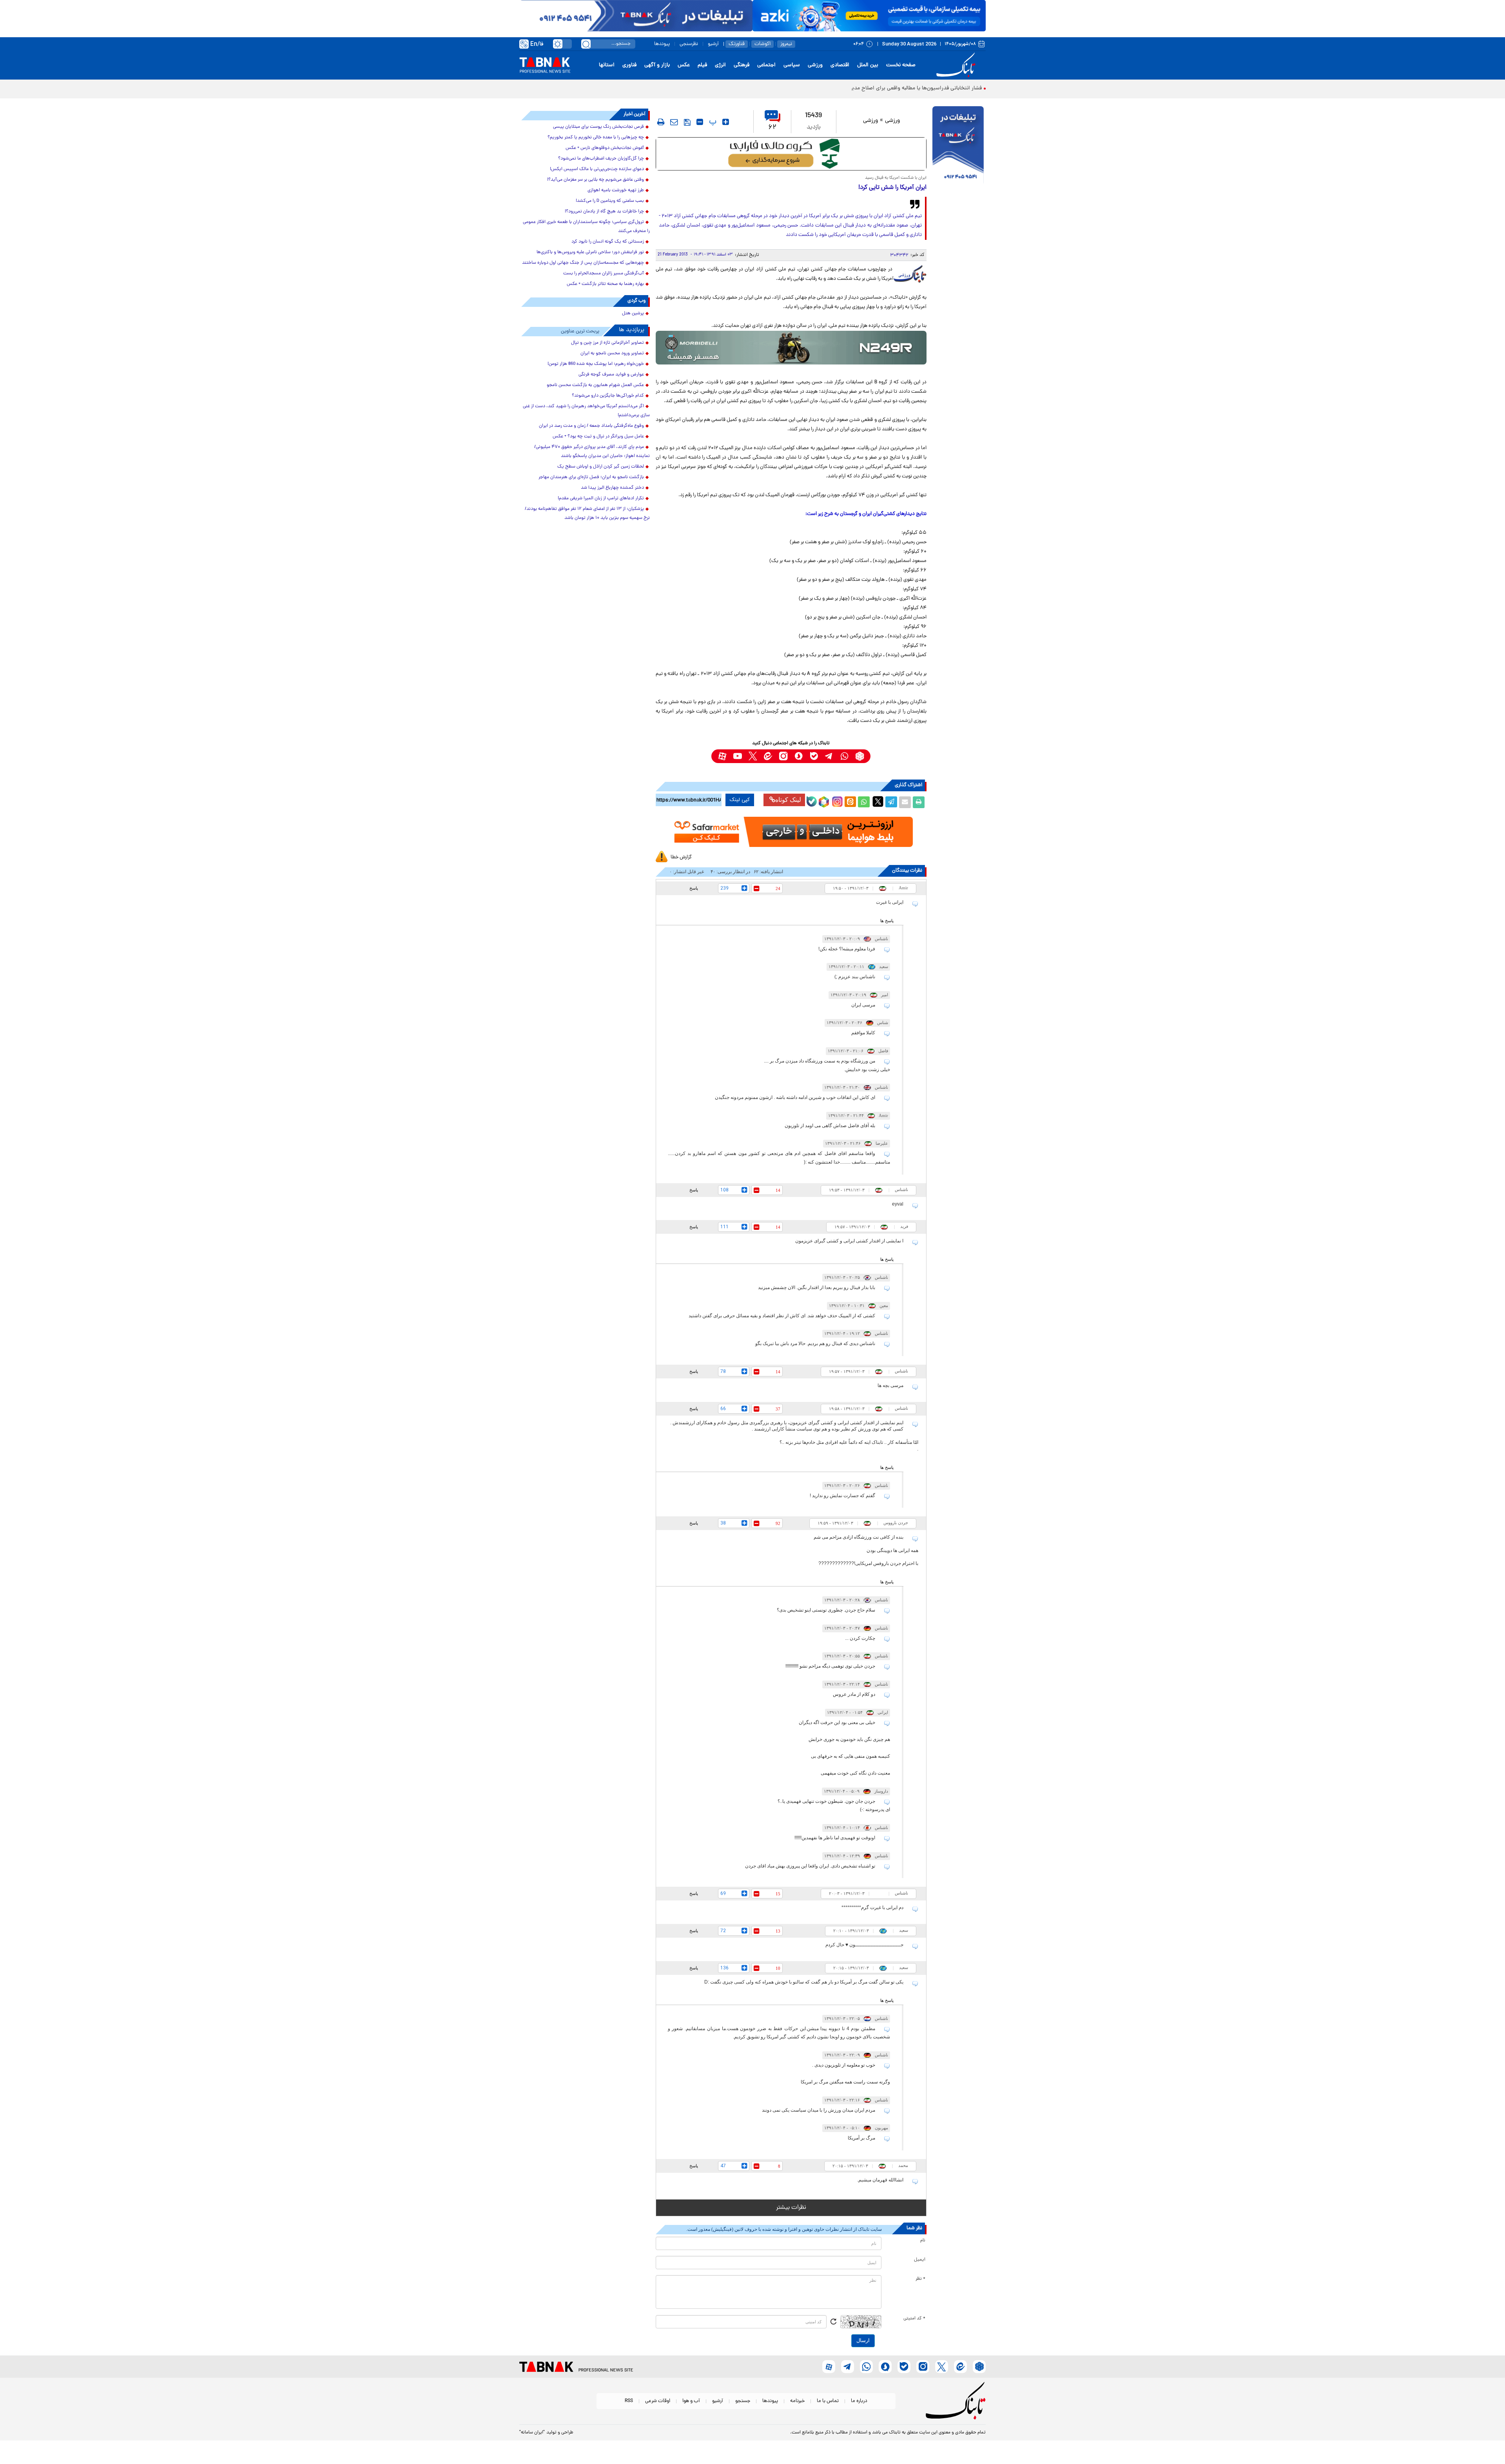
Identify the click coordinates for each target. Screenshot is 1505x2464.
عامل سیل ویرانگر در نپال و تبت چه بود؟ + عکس (598, 437)
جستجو (743, 2401)
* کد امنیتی (914, 2319)
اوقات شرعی (658, 2401)
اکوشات (762, 44)
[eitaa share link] (850, 802)
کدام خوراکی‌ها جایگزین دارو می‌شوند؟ (608, 396)
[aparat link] (722, 756)
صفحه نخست (901, 65)
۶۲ (772, 128)
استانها (607, 65)
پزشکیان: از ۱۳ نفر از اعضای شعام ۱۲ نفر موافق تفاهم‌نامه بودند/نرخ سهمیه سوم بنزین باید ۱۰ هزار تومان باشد (587, 514)
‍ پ (712, 122)
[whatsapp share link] (864, 802)
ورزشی (815, 65)
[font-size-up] (726, 122)
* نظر (920, 2279)
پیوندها (662, 44)
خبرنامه (797, 2401)
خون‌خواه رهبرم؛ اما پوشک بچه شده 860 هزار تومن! (596, 364)
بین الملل (868, 65)
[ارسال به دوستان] (905, 802)
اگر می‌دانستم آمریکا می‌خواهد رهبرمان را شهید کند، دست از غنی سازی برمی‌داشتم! (586, 411)
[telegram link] (829, 756)
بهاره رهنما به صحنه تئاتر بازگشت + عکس (605, 284)
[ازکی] (869, 16)
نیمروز (786, 44)
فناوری (629, 65)
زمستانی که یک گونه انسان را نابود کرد (608, 242)
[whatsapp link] (844, 756)
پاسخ (694, 888)
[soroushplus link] (799, 756)
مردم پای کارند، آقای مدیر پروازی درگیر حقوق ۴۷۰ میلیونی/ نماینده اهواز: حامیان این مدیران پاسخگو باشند (592, 452)
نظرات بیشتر (791, 2208)
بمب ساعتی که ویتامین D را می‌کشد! (610, 201)
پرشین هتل (633, 314)
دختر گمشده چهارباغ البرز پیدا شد (612, 488)
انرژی (720, 65)
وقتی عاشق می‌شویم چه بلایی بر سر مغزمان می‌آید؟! (596, 180)
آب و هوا (691, 2401)
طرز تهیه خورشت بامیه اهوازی (616, 190)
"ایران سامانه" (532, 2433)
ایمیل (920, 2260)
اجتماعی (766, 65)
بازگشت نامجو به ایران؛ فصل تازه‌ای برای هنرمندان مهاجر (591, 477)
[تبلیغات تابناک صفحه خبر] (958, 146)
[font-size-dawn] (700, 122)
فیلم (702, 65)
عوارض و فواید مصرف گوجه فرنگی (611, 375)
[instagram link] (783, 756)
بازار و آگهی (657, 65)
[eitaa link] (768, 756)
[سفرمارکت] (791, 832)
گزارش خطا (681, 857)
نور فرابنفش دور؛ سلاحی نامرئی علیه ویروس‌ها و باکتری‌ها (590, 252)
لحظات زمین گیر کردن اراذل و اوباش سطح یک (601, 467)
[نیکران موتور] (791, 347)
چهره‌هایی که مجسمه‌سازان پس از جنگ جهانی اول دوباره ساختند (583, 263)
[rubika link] (860, 756)
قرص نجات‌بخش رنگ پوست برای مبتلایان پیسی (598, 127)
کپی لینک (740, 800)
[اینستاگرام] (836, 801)
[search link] (586, 44)
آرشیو (713, 44)
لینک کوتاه (788, 800)
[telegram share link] (891, 802)
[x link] (753, 756)
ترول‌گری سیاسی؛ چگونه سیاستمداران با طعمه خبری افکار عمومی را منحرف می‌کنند (586, 227)
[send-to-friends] (674, 122)
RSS (629, 2401)
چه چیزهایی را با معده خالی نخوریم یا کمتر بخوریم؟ (596, 138)
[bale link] (814, 756)
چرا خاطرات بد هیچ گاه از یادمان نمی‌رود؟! (604, 212)
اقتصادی (840, 65)
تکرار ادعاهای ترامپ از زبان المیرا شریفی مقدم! (601, 499)
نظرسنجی (689, 44)
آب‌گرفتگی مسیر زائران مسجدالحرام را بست (604, 274)
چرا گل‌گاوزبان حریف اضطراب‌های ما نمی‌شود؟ (601, 159)
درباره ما (859, 2401)
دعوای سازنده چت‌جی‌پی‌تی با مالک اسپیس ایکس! (597, 169)
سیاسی (792, 65)
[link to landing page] (957, 65)
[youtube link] (737, 756)
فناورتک (737, 44)
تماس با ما (828, 2401)
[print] (661, 122)
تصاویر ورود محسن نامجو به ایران (612, 354)
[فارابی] (791, 154)
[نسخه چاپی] (919, 802)
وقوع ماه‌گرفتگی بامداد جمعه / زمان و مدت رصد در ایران (591, 426)
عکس (684, 65)
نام (923, 2241)
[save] (687, 122)
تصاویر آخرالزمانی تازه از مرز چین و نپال (607, 343)
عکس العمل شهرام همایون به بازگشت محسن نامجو (595, 385)
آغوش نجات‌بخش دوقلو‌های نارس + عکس (605, 148)
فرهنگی (742, 65)
